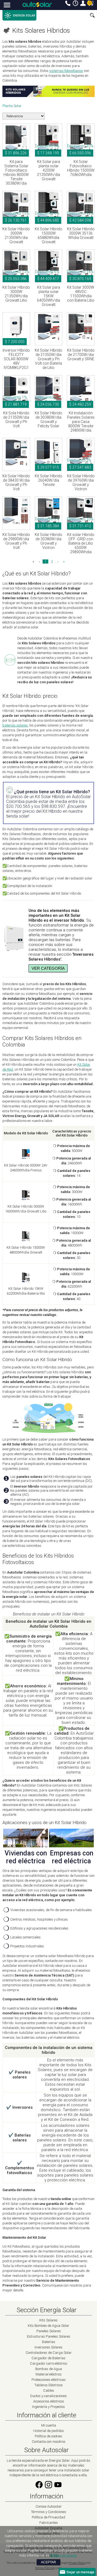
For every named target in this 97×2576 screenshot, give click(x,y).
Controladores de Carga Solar (49, 2353)
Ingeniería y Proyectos (48, 2407)
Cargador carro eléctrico (48, 2363)
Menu (7, 5)
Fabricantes (49, 2523)
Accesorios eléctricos (49, 2401)
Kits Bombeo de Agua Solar (48, 2326)
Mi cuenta (83, 3)
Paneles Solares (49, 2331)
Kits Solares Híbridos (41, 31)
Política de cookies (48, 2436)
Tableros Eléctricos (49, 2385)
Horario (75, 3)
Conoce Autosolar (49, 2506)
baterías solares (15, 725)
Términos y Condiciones (49, 2512)
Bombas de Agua (49, 2369)
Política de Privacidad (48, 2517)
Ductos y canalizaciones (48, 2396)
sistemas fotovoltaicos (66, 71)
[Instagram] (48, 2488)
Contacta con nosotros (49, 2442)
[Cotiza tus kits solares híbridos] (48, 96)
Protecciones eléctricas (49, 2380)
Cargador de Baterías (48, 2358)
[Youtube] (58, 2488)
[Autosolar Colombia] (37, 4)
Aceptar (48, 2562)
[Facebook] (39, 2488)
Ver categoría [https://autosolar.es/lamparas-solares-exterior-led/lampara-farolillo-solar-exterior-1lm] (48, 968)
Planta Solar (12, 106)
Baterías (49, 2342)
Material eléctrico (48, 2374)
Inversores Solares (48, 2347)
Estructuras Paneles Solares (49, 2336)
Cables (49, 2390)
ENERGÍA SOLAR (24, 16)
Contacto (68, 3)
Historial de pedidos (48, 2431)
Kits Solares (48, 2320)
